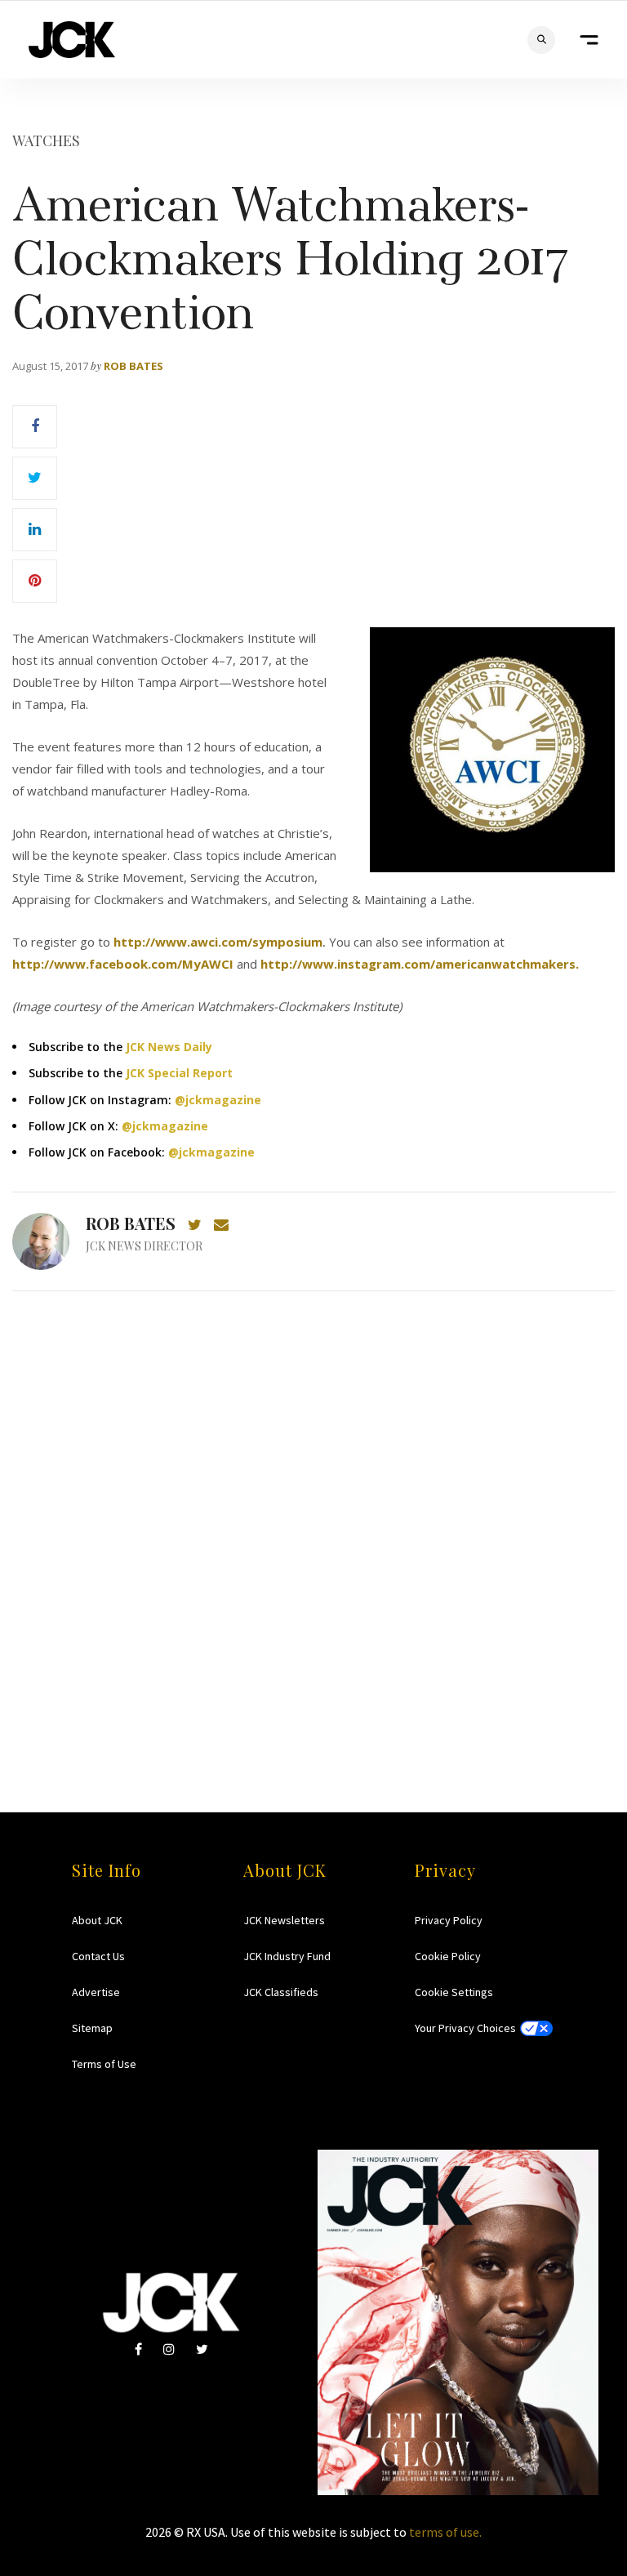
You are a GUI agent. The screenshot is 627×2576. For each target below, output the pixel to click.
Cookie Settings (454, 1992)
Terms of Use (104, 2064)
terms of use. (445, 2532)
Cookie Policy (448, 1956)
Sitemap (92, 2028)
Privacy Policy (449, 1920)
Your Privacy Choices (465, 2028)
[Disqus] (313, 1520)
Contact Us (98, 1956)
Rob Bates (133, 366)
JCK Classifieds (281, 1992)
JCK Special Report (179, 1073)
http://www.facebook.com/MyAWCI (123, 964)
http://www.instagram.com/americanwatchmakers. (420, 964)
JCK (72, 40)
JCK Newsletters (284, 1920)
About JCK (97, 1920)
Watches (46, 140)
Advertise (96, 1992)
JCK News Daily (169, 1047)
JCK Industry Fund (287, 1956)
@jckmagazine (218, 1100)
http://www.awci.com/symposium (218, 942)
